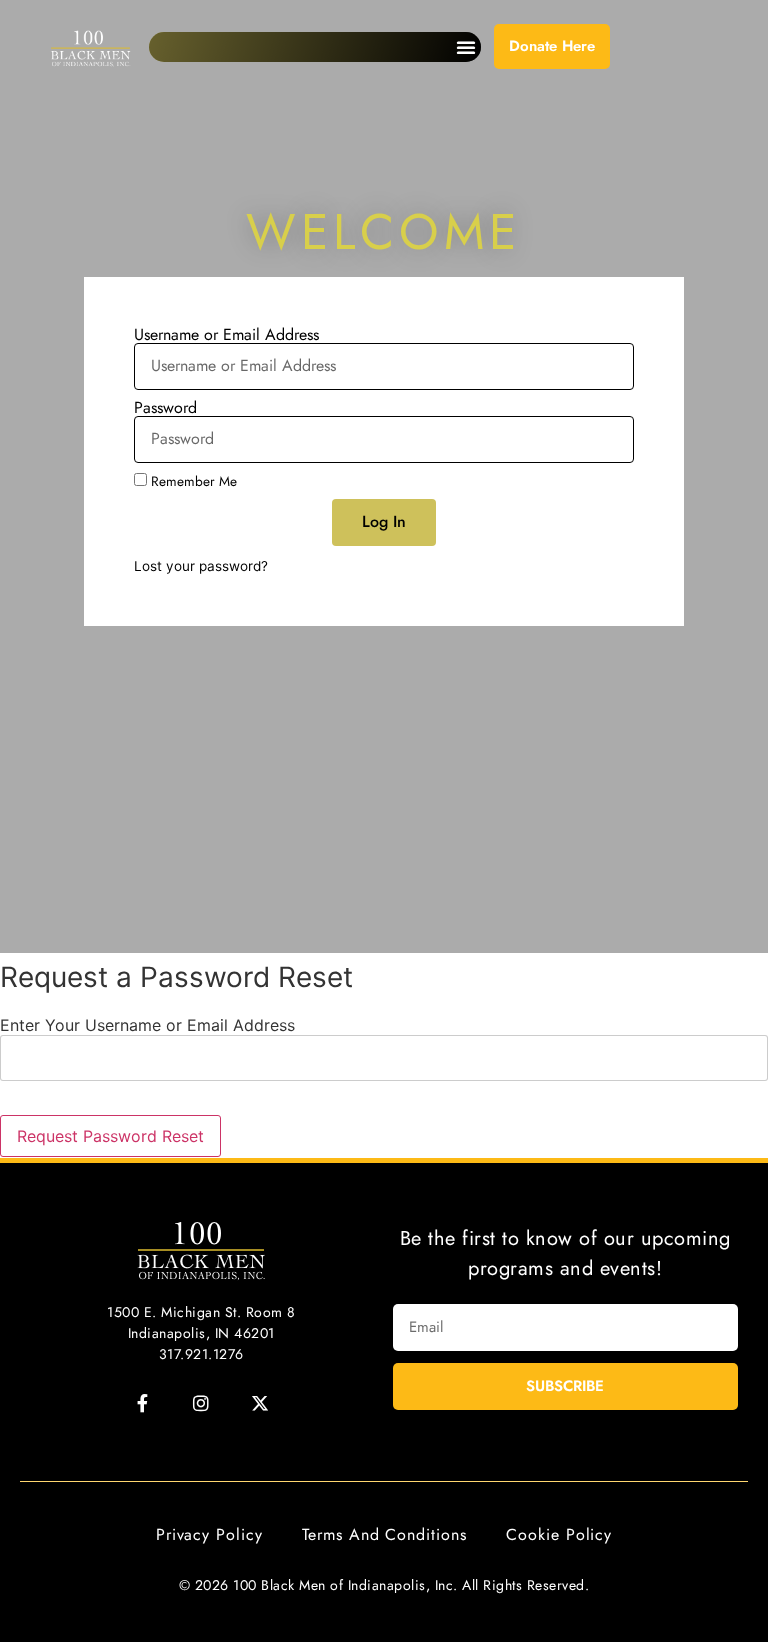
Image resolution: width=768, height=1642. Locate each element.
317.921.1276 (201, 1354)
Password (165, 408)
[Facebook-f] (142, 1403)
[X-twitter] (260, 1403)
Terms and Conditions (384, 1534)
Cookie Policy (559, 1534)
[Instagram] (201, 1403)
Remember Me (192, 481)
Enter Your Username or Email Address (147, 1024)
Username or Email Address (226, 335)
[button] (466, 47)
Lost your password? (201, 566)
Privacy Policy (209, 1534)
